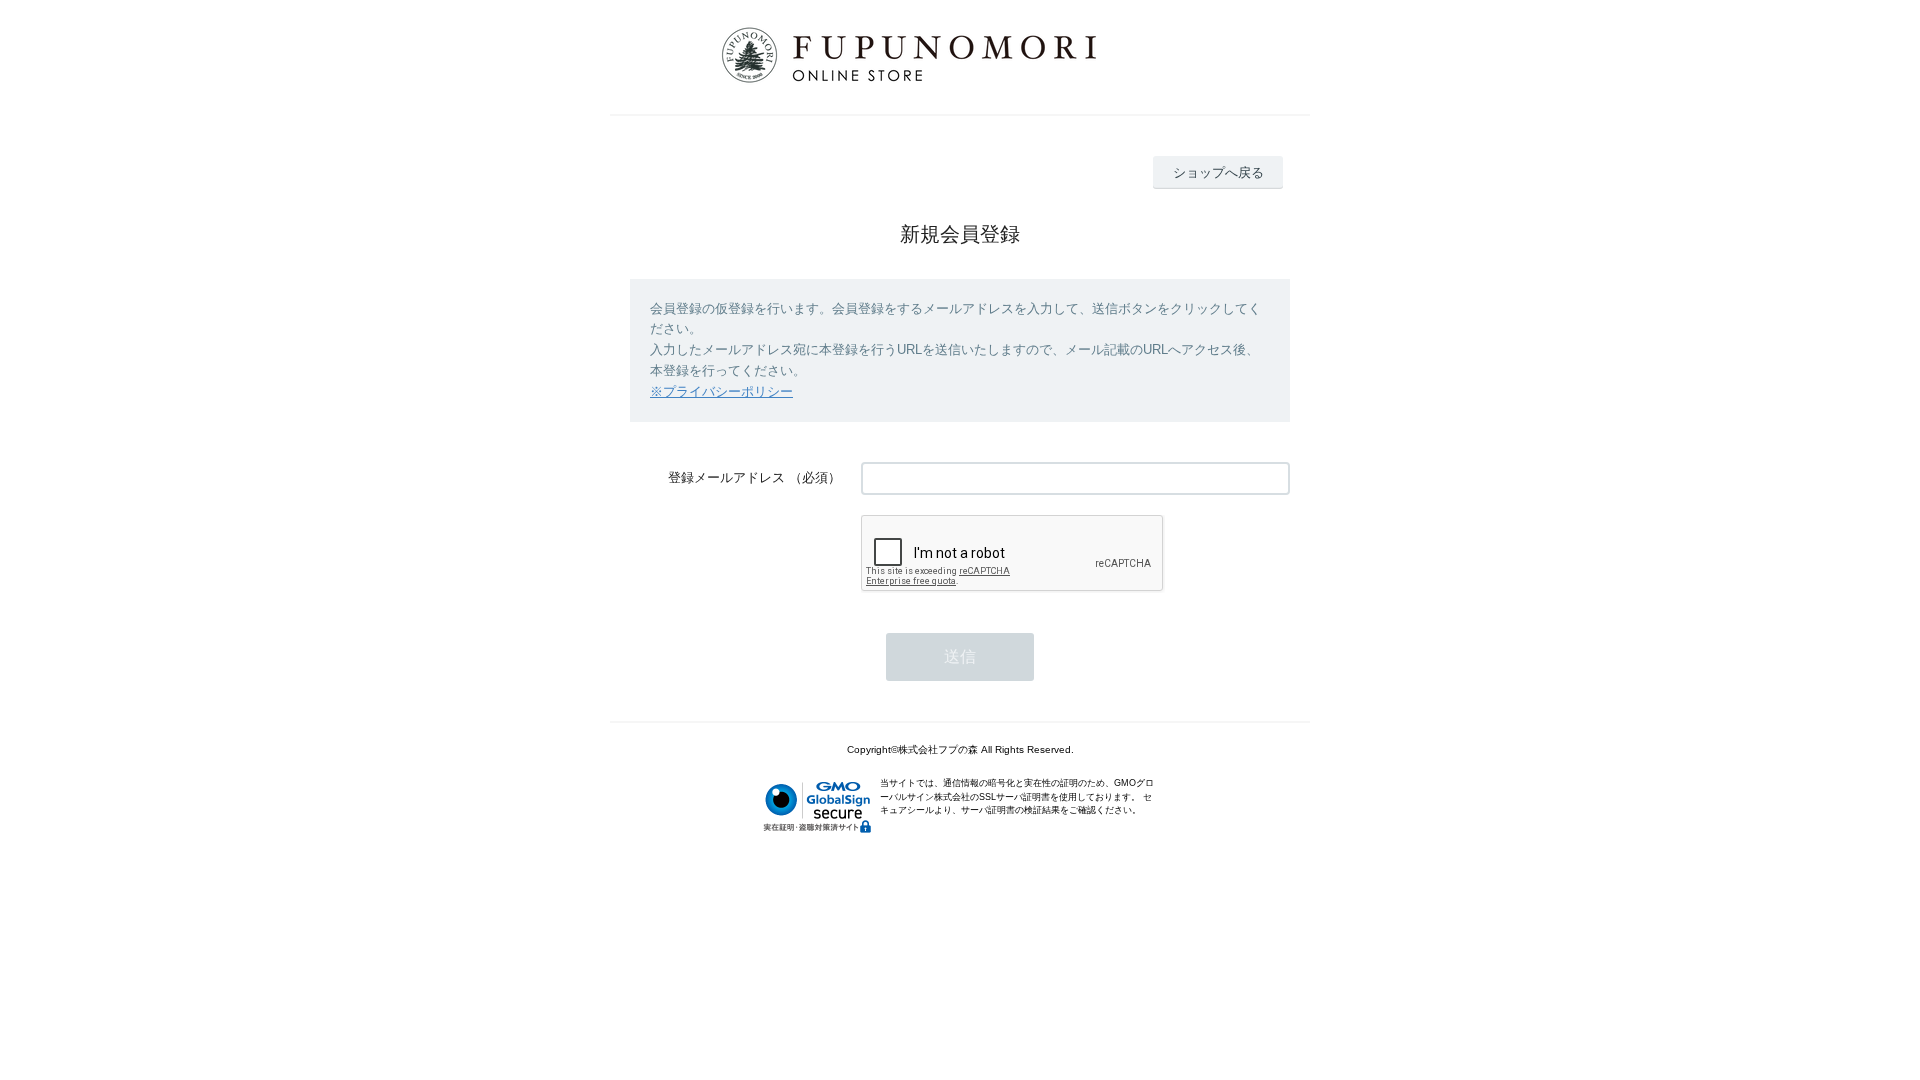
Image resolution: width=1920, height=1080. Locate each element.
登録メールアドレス (726, 477)
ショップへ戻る (1218, 172)
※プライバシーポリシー (721, 391)
